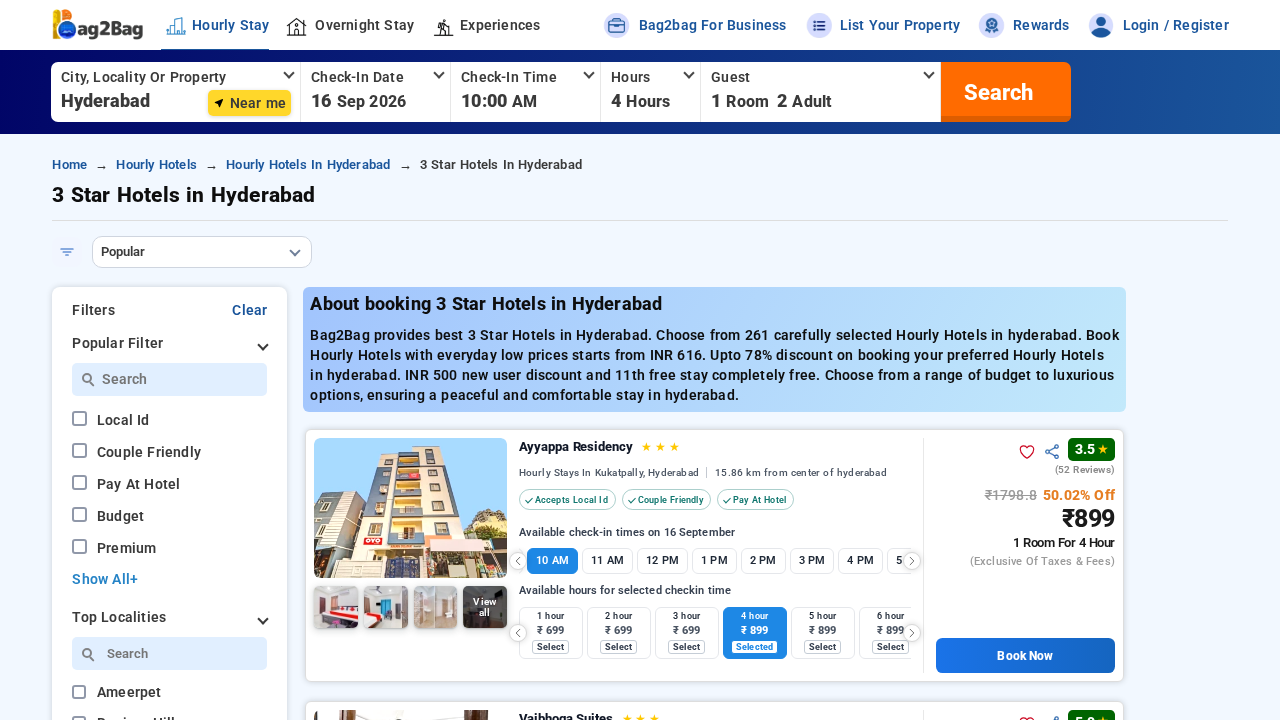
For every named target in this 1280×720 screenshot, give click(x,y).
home (69, 164)
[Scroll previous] (518, 561)
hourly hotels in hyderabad (308, 164)
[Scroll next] (912, 561)
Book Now (1025, 656)
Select (550, 647)
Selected (754, 647)
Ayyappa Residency (599, 446)
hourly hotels (156, 164)
